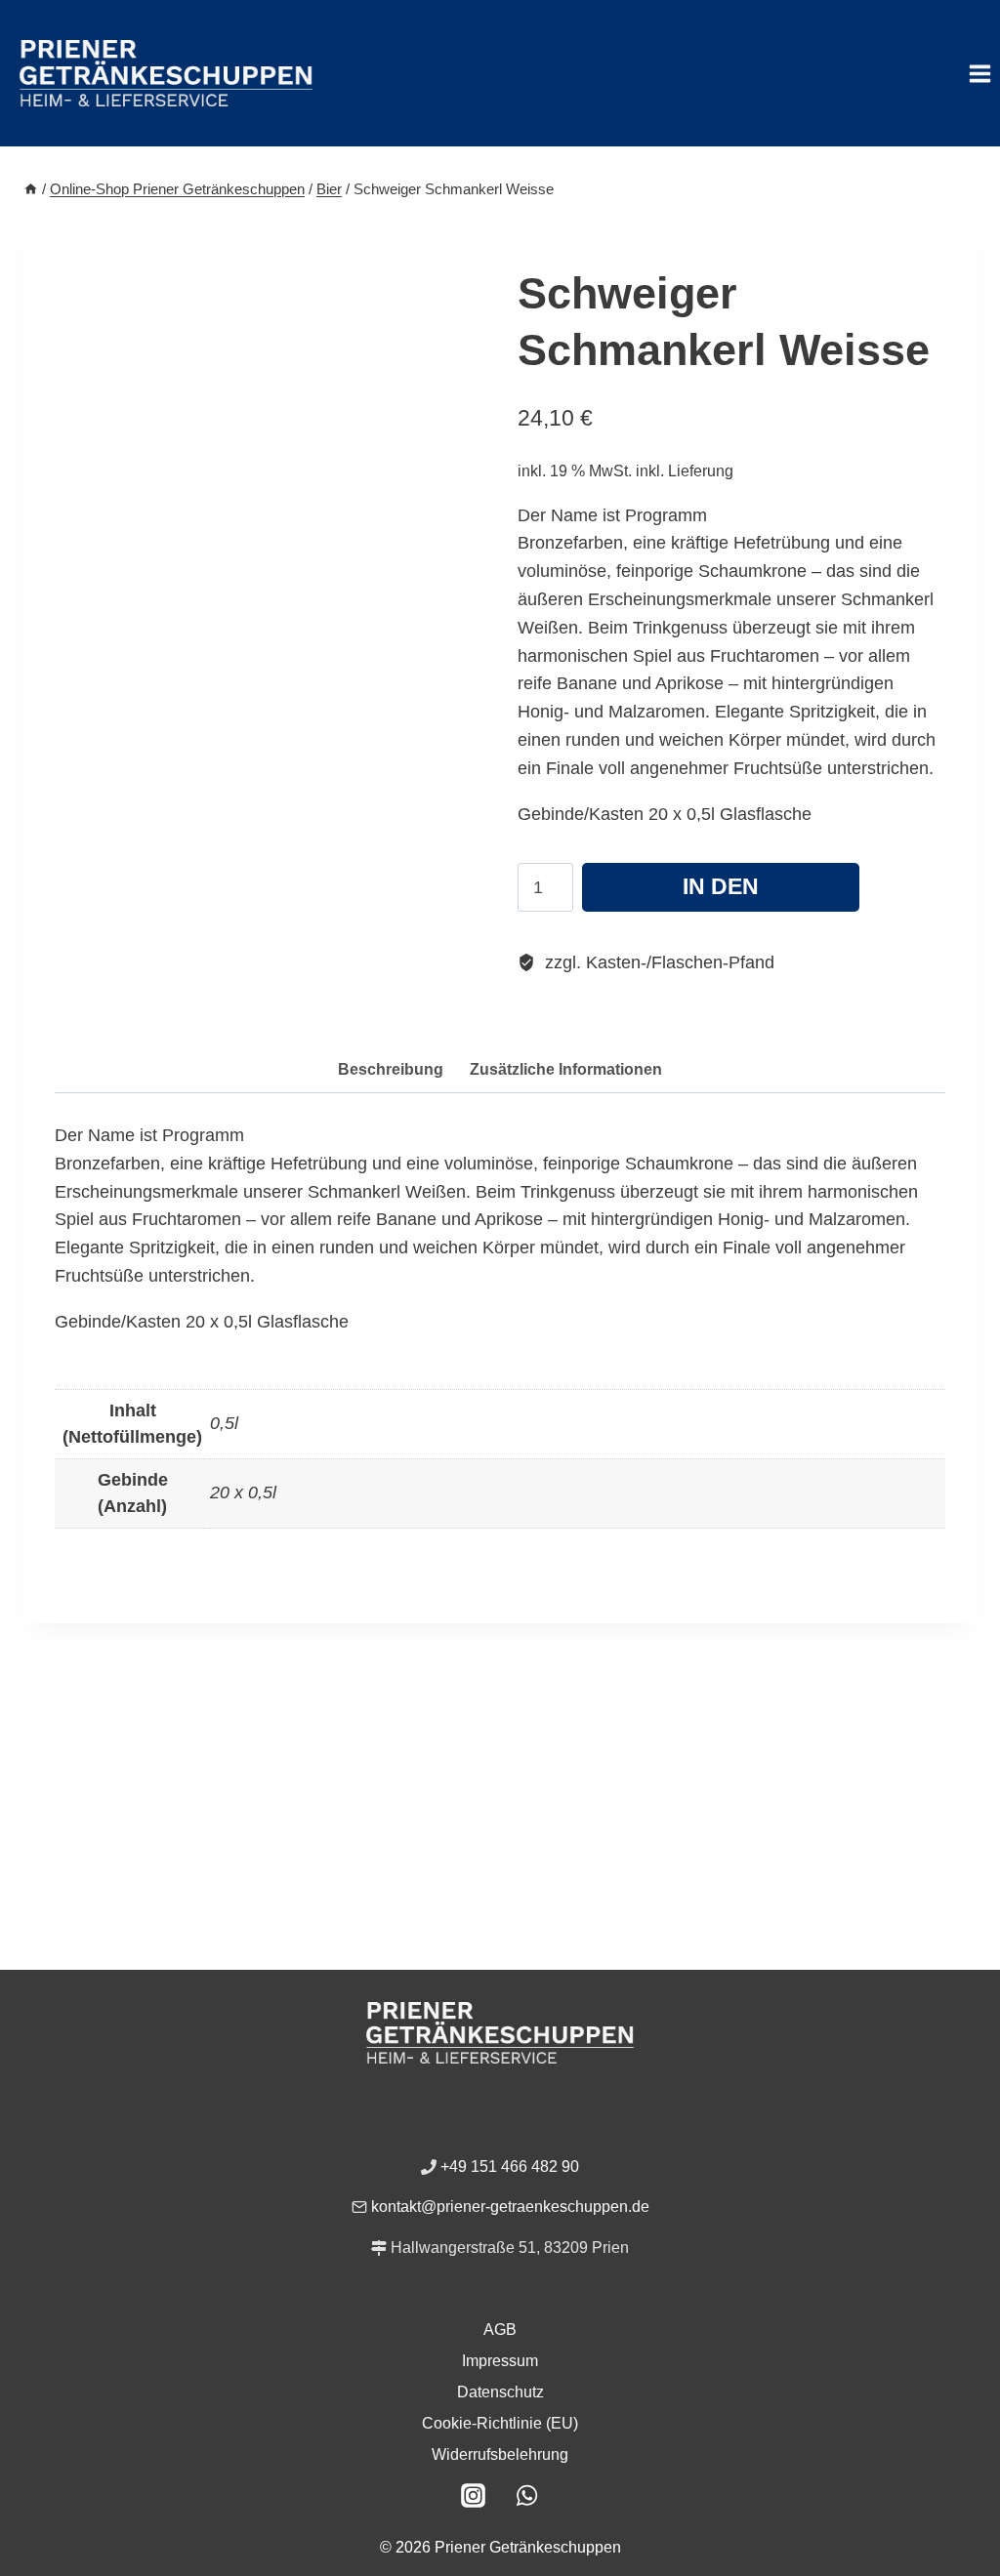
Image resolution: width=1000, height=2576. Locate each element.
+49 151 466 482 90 (510, 2167)
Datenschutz (500, 2392)
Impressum (500, 2361)
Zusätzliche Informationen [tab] (566, 1069)
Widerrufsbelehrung (500, 2454)
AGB (500, 2330)
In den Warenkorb (721, 893)
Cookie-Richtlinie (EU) (500, 2423)
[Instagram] (474, 2495)
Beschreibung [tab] (391, 1069)
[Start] (31, 189)
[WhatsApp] (527, 2495)
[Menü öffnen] (979, 73)
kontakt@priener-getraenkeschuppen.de (510, 2207)
